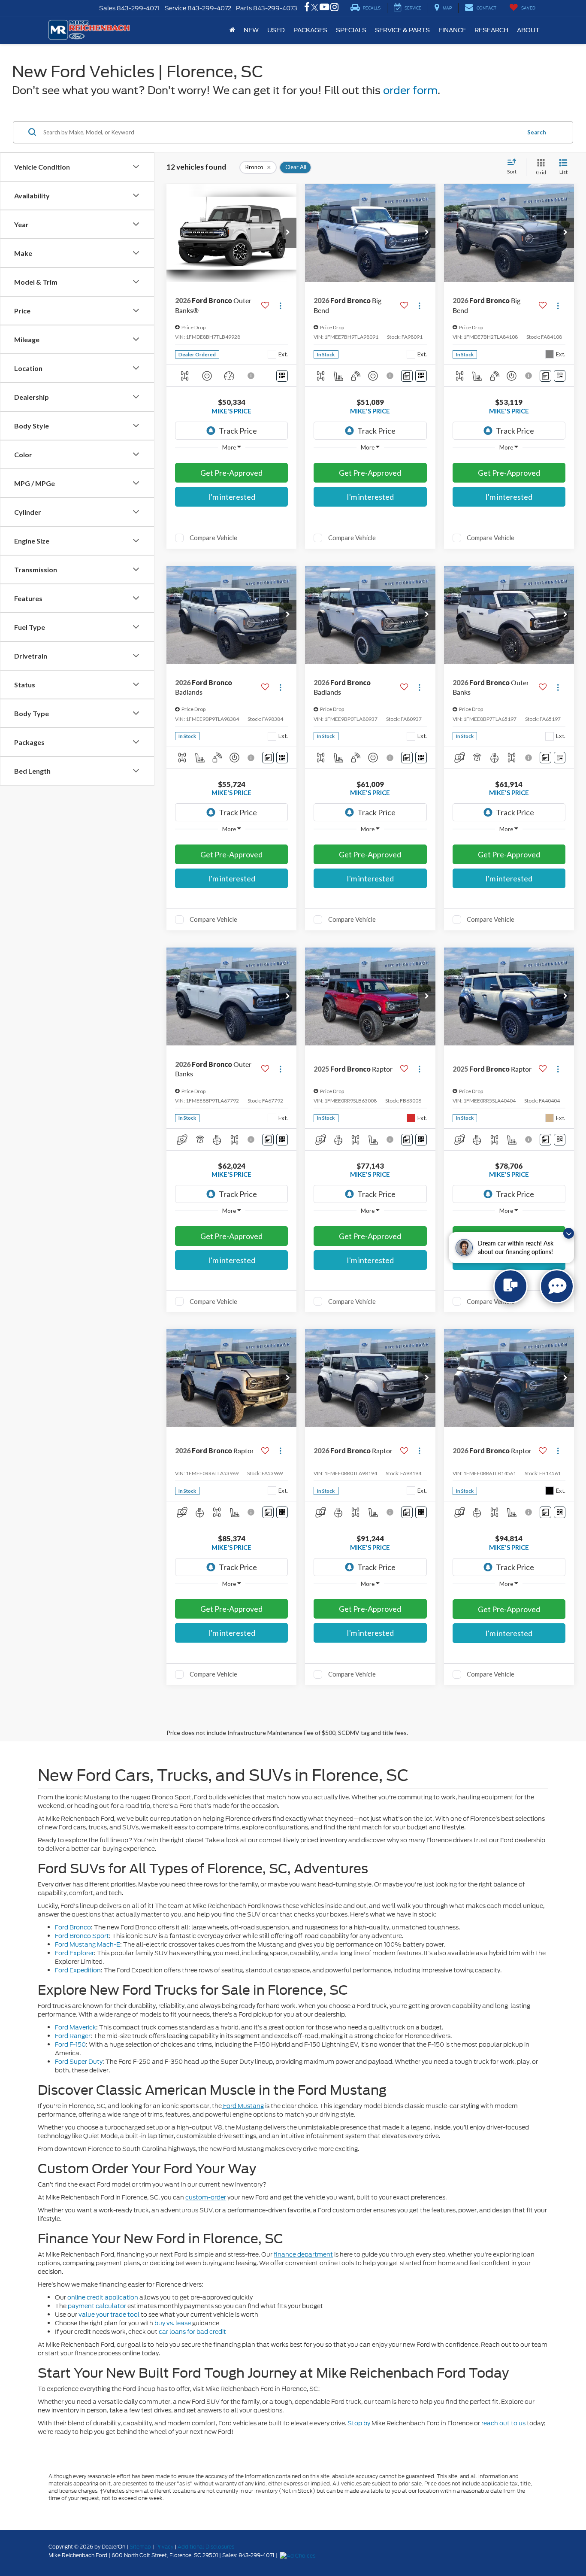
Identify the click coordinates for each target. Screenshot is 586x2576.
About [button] (528, 30)
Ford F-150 (70, 2044)
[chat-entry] (510, 1286)
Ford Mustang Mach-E (88, 1944)
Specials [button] (351, 30)
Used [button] (276, 30)
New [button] (251, 30)
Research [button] (491, 30)
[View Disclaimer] (251, 376)
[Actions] (280, 305)
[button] (288, 233)
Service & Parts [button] (402, 30)
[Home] (232, 30)
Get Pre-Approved (231, 473)
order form (410, 90)
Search (537, 132)
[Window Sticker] (282, 376)
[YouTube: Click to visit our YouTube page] (324, 8)
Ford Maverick (76, 2027)
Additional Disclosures (206, 2547)
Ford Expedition (78, 1970)
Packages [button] (310, 30)
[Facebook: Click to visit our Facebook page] (307, 8)
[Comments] (407, 376)
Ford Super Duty (79, 2062)
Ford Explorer (74, 1953)
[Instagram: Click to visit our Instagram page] (334, 8)
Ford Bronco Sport (82, 1936)
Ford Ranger (73, 2036)
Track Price (238, 431)
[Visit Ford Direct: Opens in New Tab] (299, 2555)
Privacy (164, 2547)
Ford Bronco (73, 1927)
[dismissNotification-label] (569, 1233)
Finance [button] (452, 30)
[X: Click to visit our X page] (315, 8)
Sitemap (140, 2547)
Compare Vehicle (213, 538)
